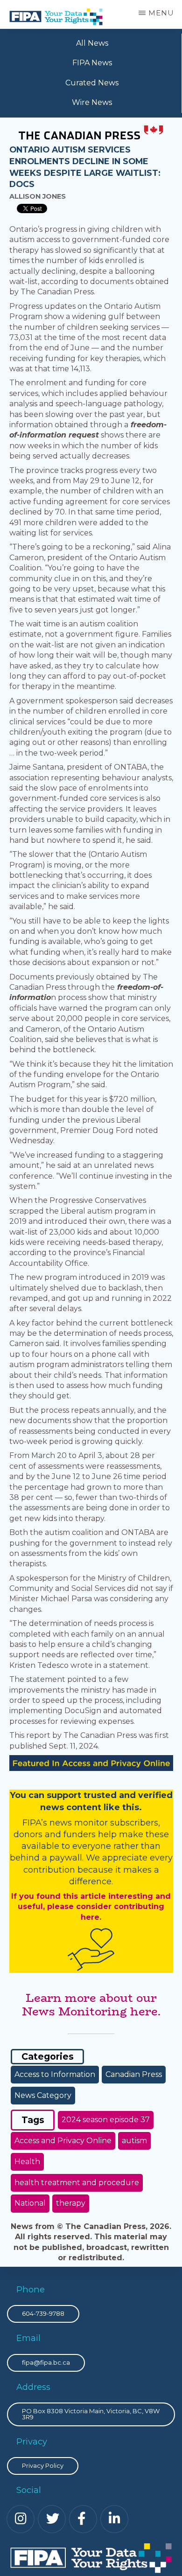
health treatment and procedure (77, 2183)
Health (27, 2162)
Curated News (92, 83)
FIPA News (92, 63)
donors (28, 1834)
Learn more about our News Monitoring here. (91, 2005)
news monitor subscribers (104, 1823)
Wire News (92, 102)
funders (81, 1834)
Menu (161, 13)
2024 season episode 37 (106, 2120)
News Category (43, 2095)
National (30, 2203)
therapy (71, 2203)
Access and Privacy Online (63, 2141)
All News (92, 43)
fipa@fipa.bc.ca (46, 2362)
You (18, 1795)
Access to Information (55, 2074)
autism (134, 2141)
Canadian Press (134, 2074)
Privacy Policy (43, 2465)
